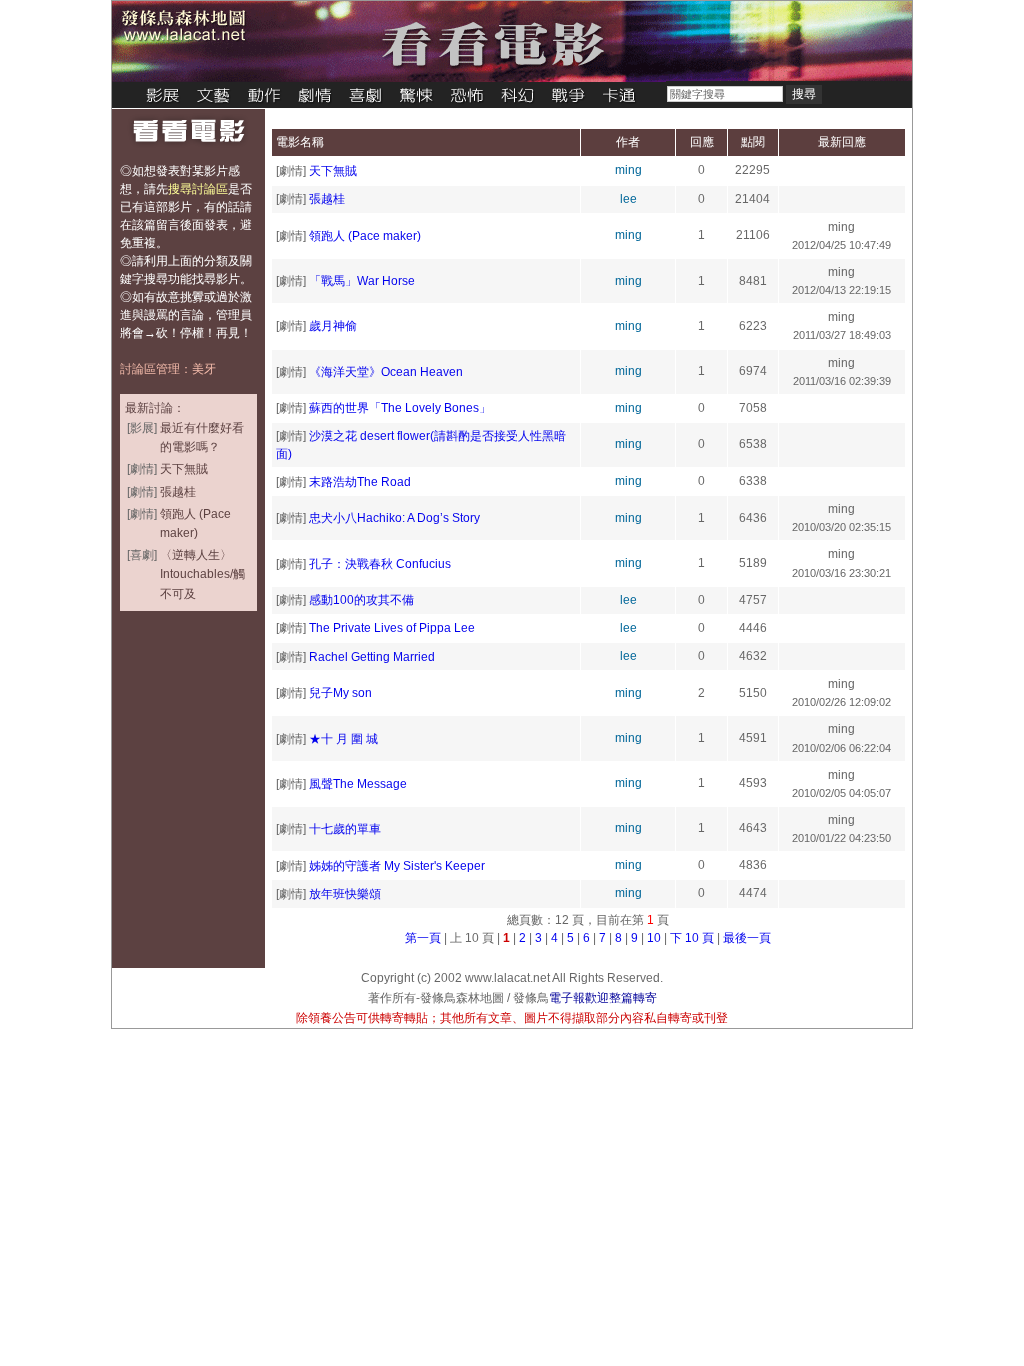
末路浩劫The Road (360, 482)
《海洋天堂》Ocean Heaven (386, 372)
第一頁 (423, 938)
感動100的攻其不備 (361, 600)
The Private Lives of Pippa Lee (392, 628)
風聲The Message (358, 784)
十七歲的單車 (345, 829)
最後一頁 (747, 938)
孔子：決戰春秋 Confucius (380, 564)
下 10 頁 (692, 938)
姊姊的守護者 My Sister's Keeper (397, 866)
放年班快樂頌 (345, 894)
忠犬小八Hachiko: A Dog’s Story (394, 518)
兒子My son (340, 693)
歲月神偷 (333, 326)
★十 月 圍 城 (343, 739)
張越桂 (327, 199)
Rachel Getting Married (372, 657)
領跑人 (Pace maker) (365, 236)
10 (654, 938)
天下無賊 (333, 171)
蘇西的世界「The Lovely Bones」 (400, 408)
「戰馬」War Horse (362, 281)
